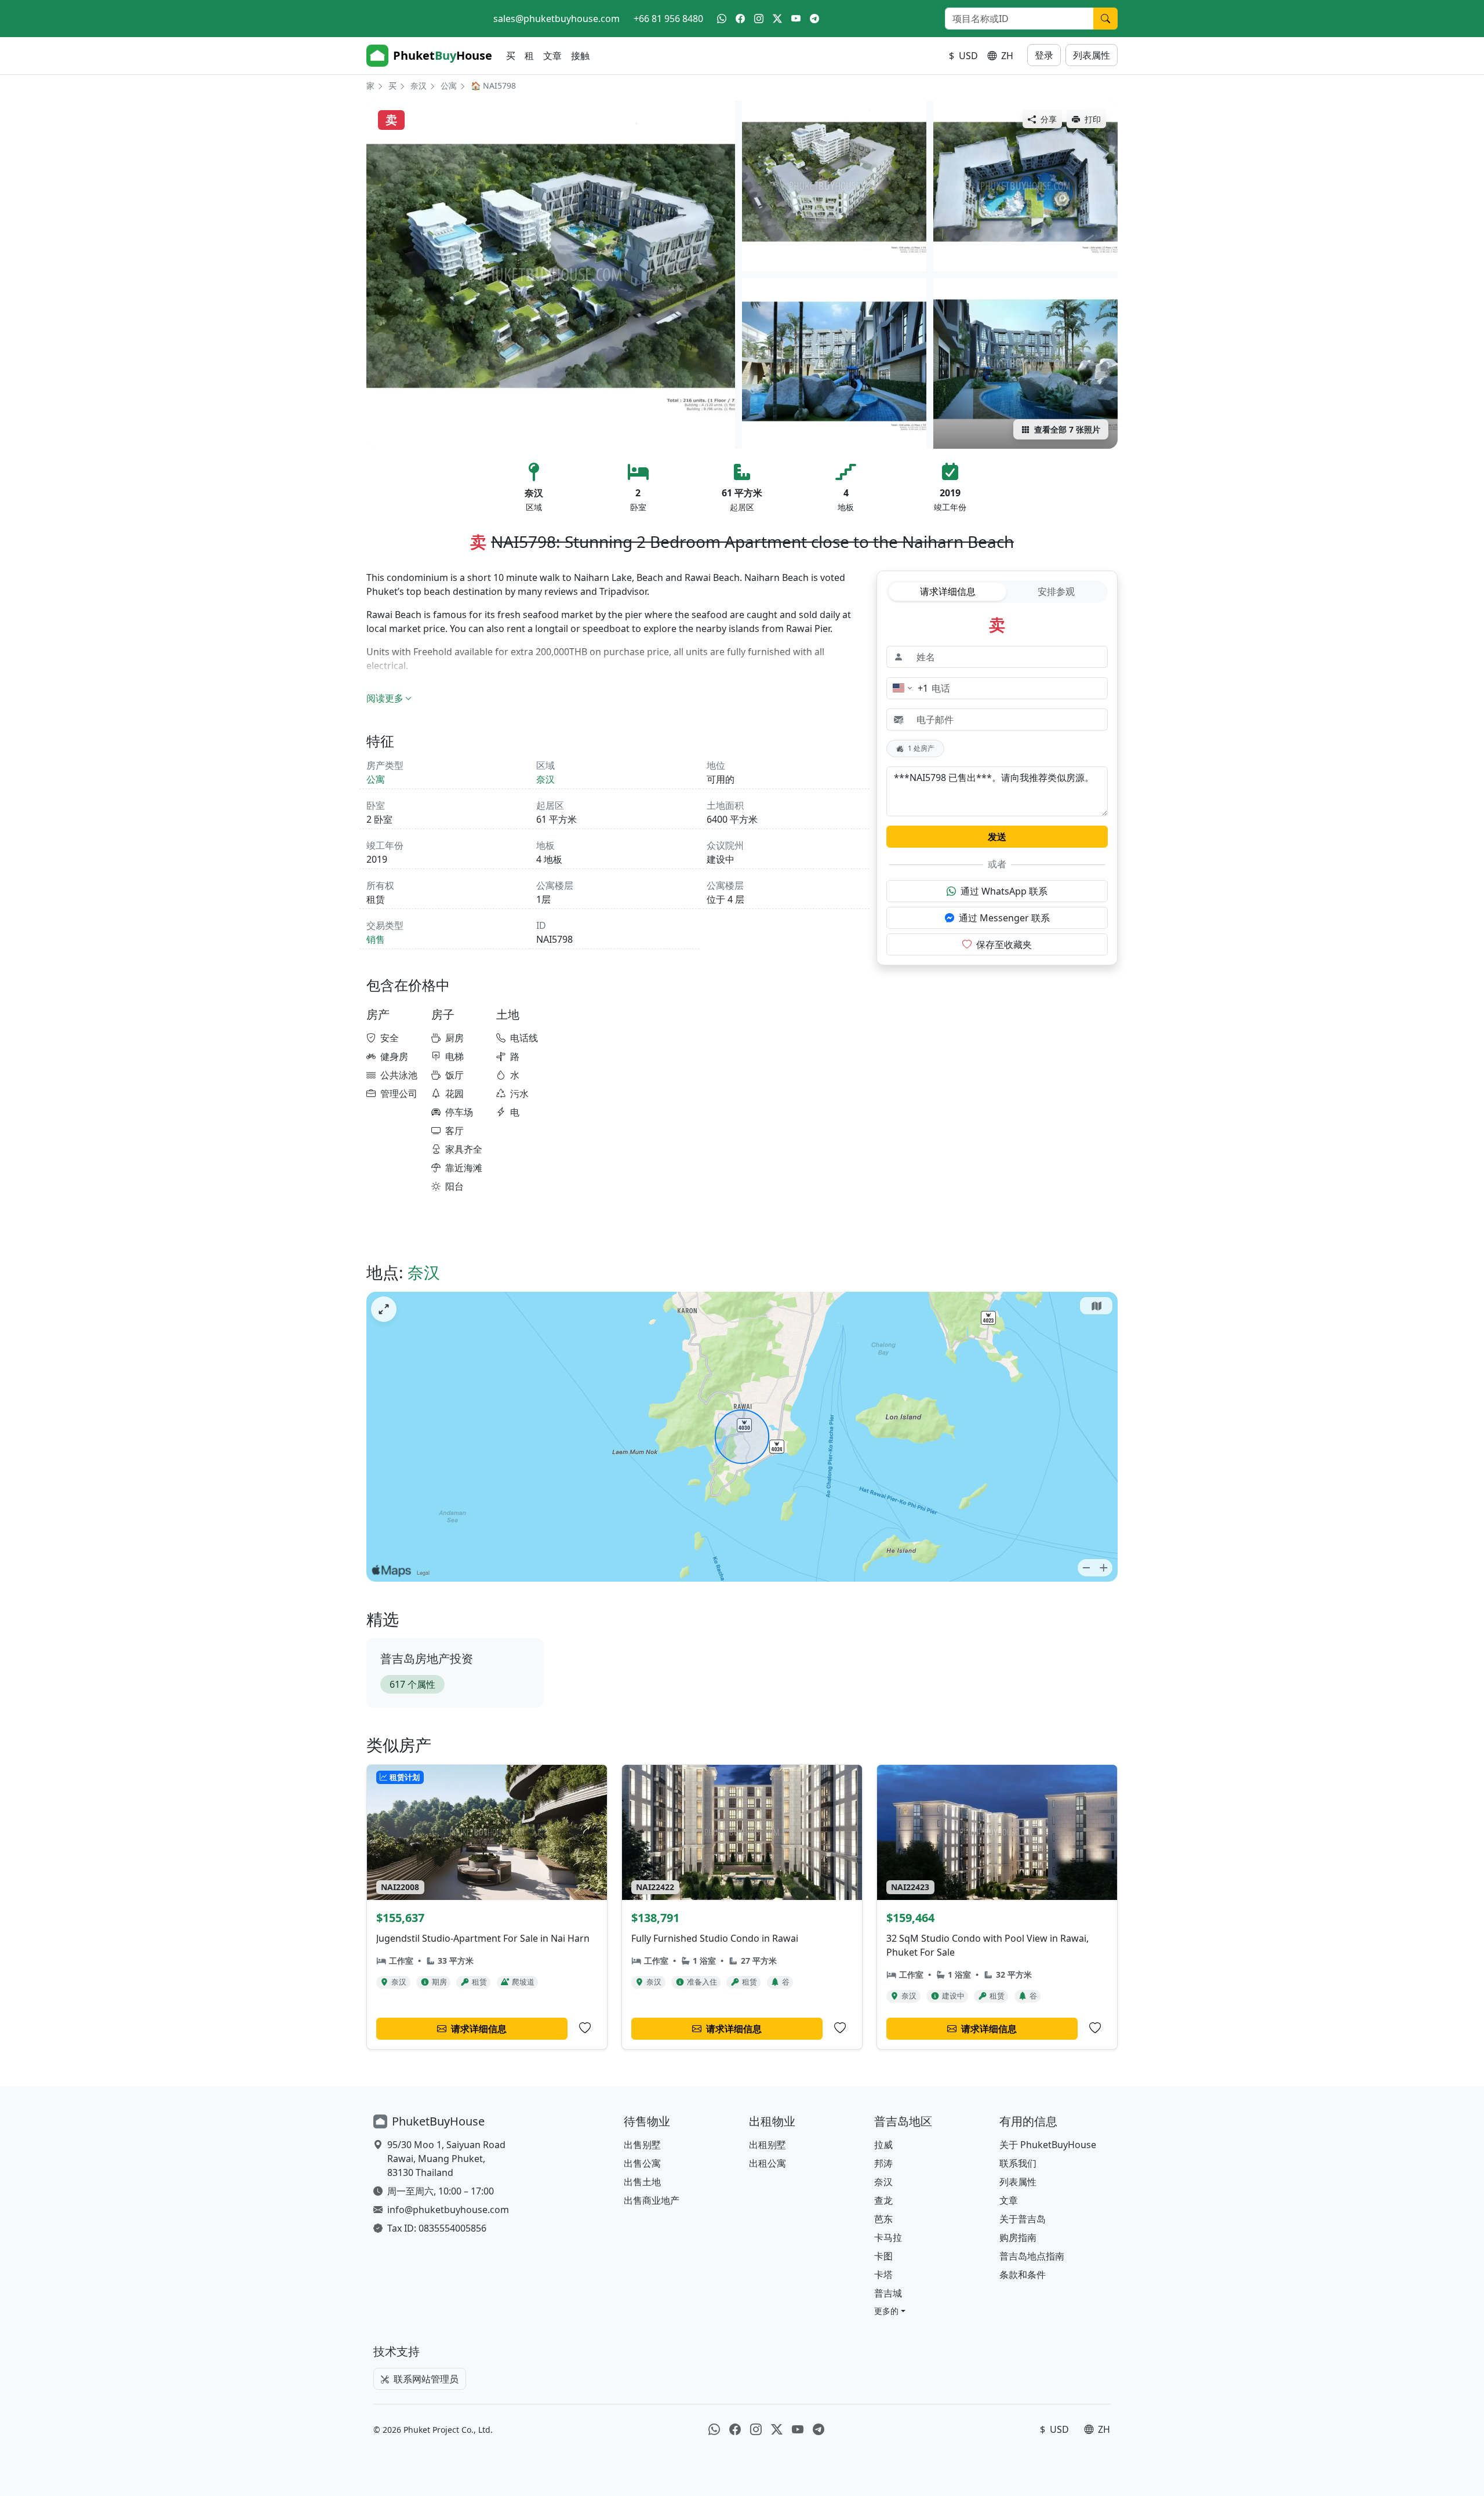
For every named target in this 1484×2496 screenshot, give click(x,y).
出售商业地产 (652, 2200)
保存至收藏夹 (1004, 944)
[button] (890, 2311)
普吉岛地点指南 (1032, 2256)
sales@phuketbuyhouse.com (556, 19)
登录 (1044, 55)
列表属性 (1092, 55)
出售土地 (642, 2182)
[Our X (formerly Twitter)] (777, 19)
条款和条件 (1023, 2275)
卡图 (883, 2256)
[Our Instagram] (759, 19)
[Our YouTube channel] (796, 19)
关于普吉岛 (1023, 2219)
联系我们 (1018, 2163)
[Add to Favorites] (585, 2028)
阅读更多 (385, 698)
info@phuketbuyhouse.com (448, 2210)
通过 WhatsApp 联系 (1004, 891)
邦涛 (883, 2163)
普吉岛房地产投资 (427, 1658)
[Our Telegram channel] (814, 19)
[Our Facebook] (740, 19)
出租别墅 (768, 2145)
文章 (552, 56)
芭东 (883, 2219)
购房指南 (1018, 2237)
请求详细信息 (948, 591)
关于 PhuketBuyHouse (1048, 2145)
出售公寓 (642, 2163)
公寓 (449, 86)
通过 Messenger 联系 (1004, 918)
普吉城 (888, 2293)
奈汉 (419, 86)
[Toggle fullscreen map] (384, 1309)
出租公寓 (768, 2163)
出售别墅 (642, 2145)
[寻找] (1105, 19)
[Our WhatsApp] (722, 19)
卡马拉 (888, 2237)
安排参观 (1056, 591)
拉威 (883, 2145)
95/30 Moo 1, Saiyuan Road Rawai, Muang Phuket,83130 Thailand (446, 2159)
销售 (376, 939)
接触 (580, 56)
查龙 (883, 2200)
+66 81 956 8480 (668, 19)
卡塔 (883, 2275)
